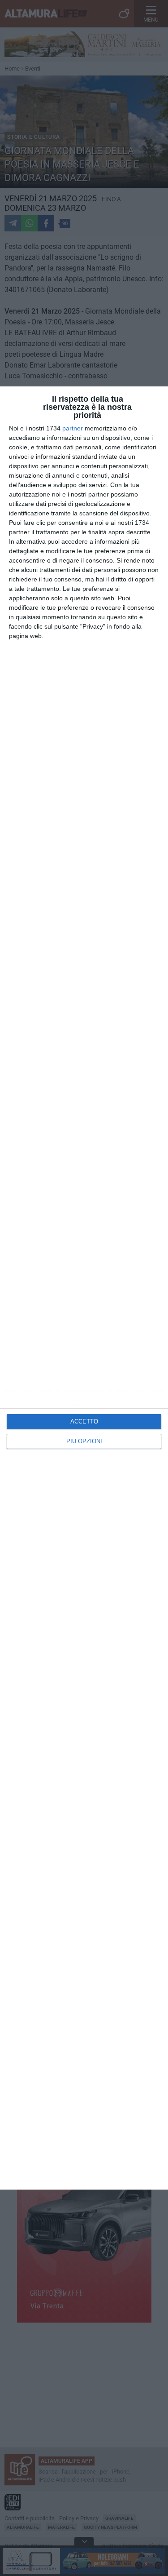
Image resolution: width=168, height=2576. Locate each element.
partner (73, 428)
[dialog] (84, 1288)
